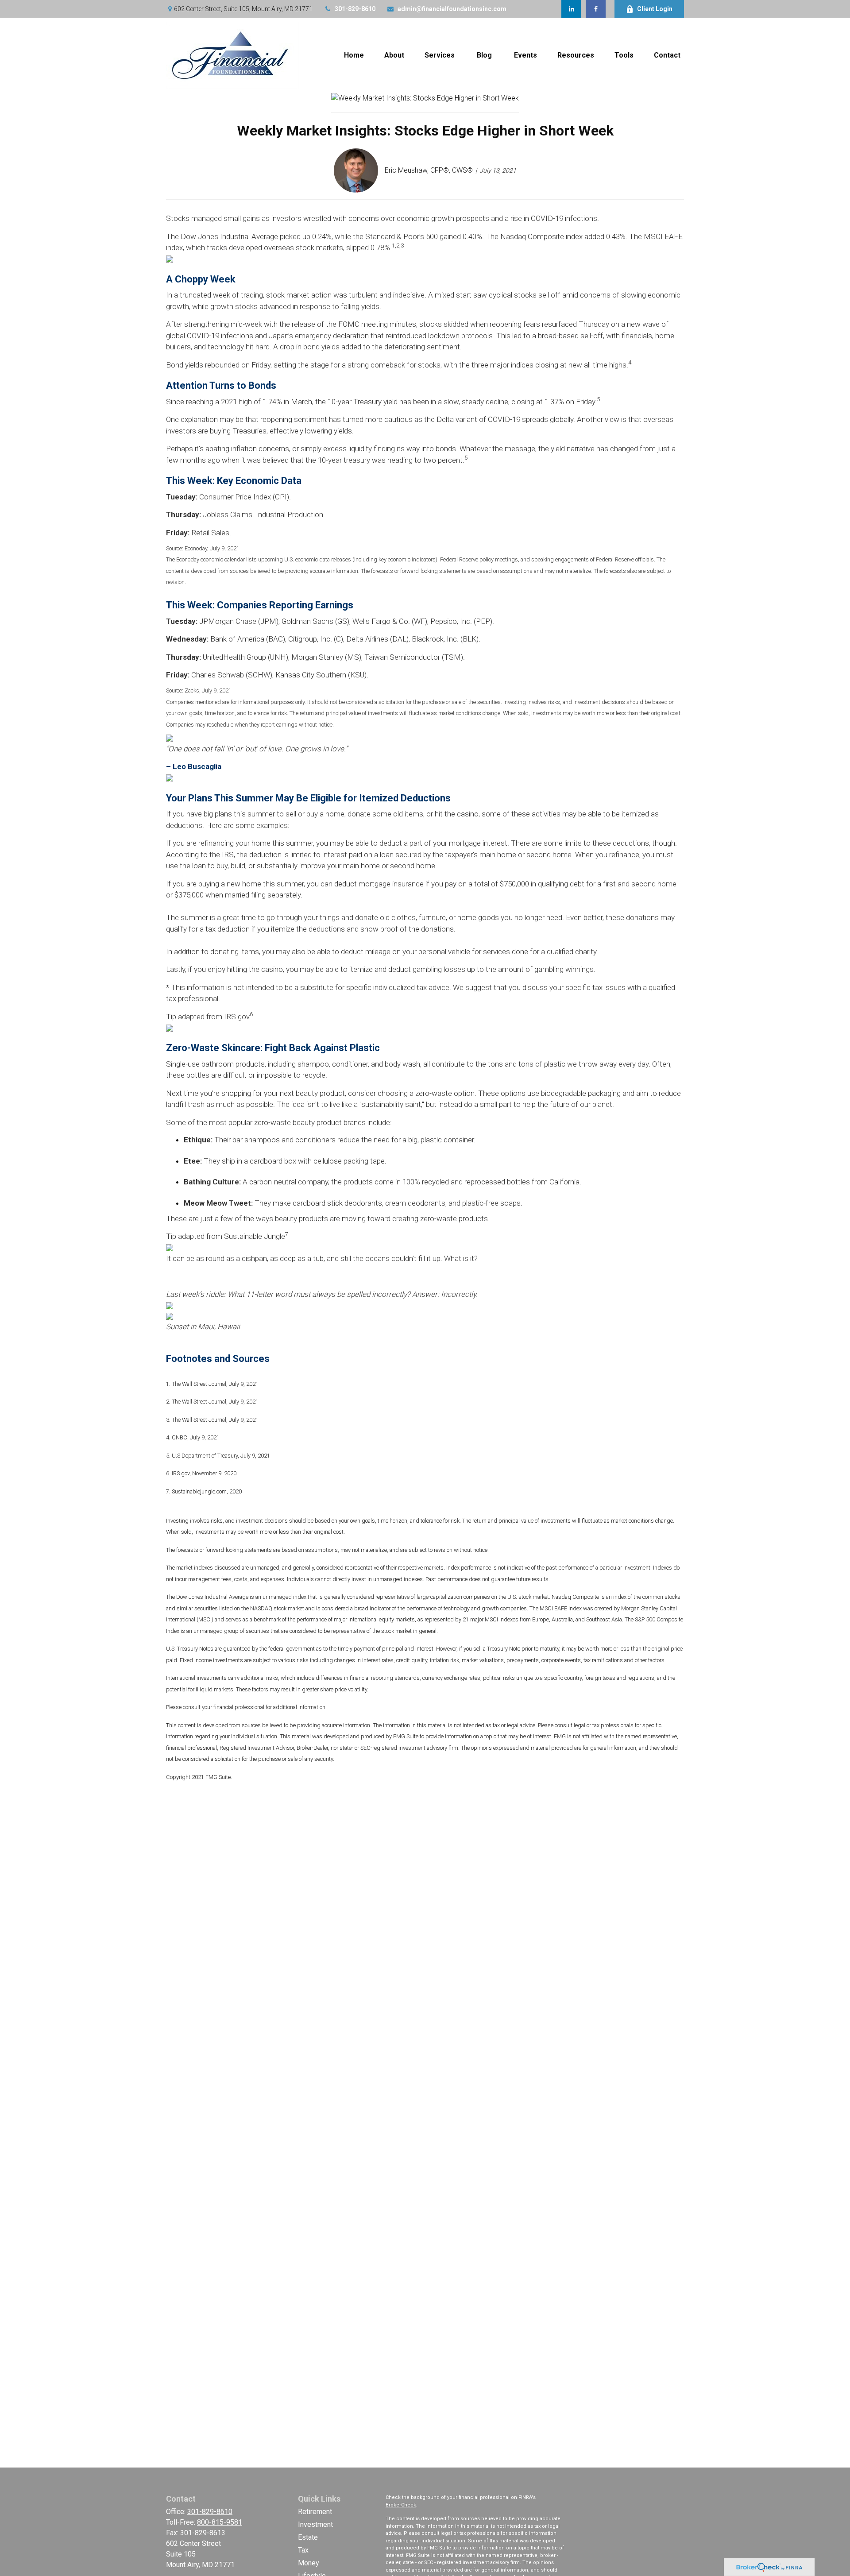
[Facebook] (596, 9)
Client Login (655, 9)
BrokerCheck (401, 2505)
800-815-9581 (220, 2522)
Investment (315, 2524)
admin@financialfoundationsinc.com (452, 9)
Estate (308, 2537)
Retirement (315, 2512)
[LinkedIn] (571, 9)
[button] (354, 56)
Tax (303, 2550)
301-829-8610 (355, 9)
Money (309, 2563)
